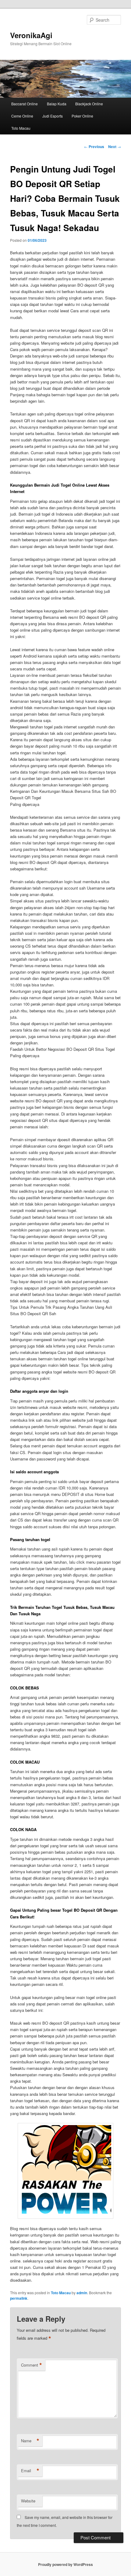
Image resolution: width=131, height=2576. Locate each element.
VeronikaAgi (31, 35)
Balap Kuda (57, 104)
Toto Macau (21, 128)
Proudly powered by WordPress (65, 2564)
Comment (32, 2365)
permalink (19, 2298)
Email (30, 2471)
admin (82, 2293)
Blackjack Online (89, 104)
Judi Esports (53, 116)
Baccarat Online (25, 104)
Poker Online (82, 116)
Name (30, 2441)
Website (28, 2501)
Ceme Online (22, 116)
